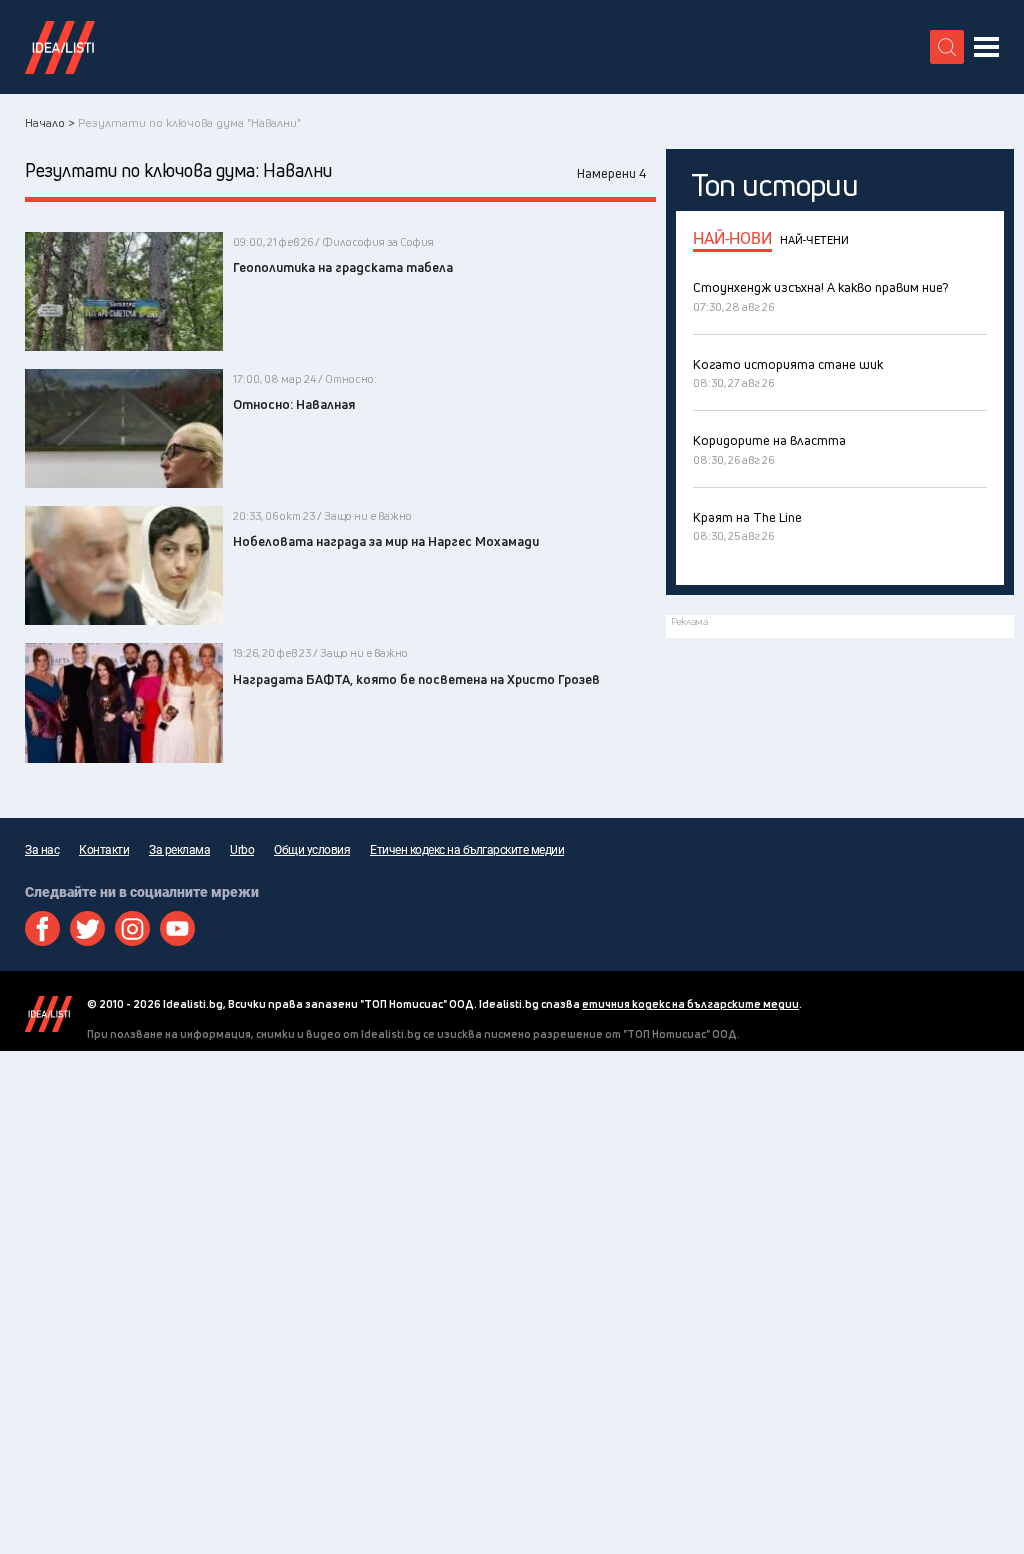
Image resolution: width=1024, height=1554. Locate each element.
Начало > (50, 122)
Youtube (177, 928)
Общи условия (312, 850)
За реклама (179, 850)
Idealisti (48, 1014)
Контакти (104, 850)
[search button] (947, 47)
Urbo (242, 850)
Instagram (132, 928)
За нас (42, 850)
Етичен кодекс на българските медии (467, 850)
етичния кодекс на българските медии (690, 1003)
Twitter (87, 928)
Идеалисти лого (60, 47)
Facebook (42, 928)
